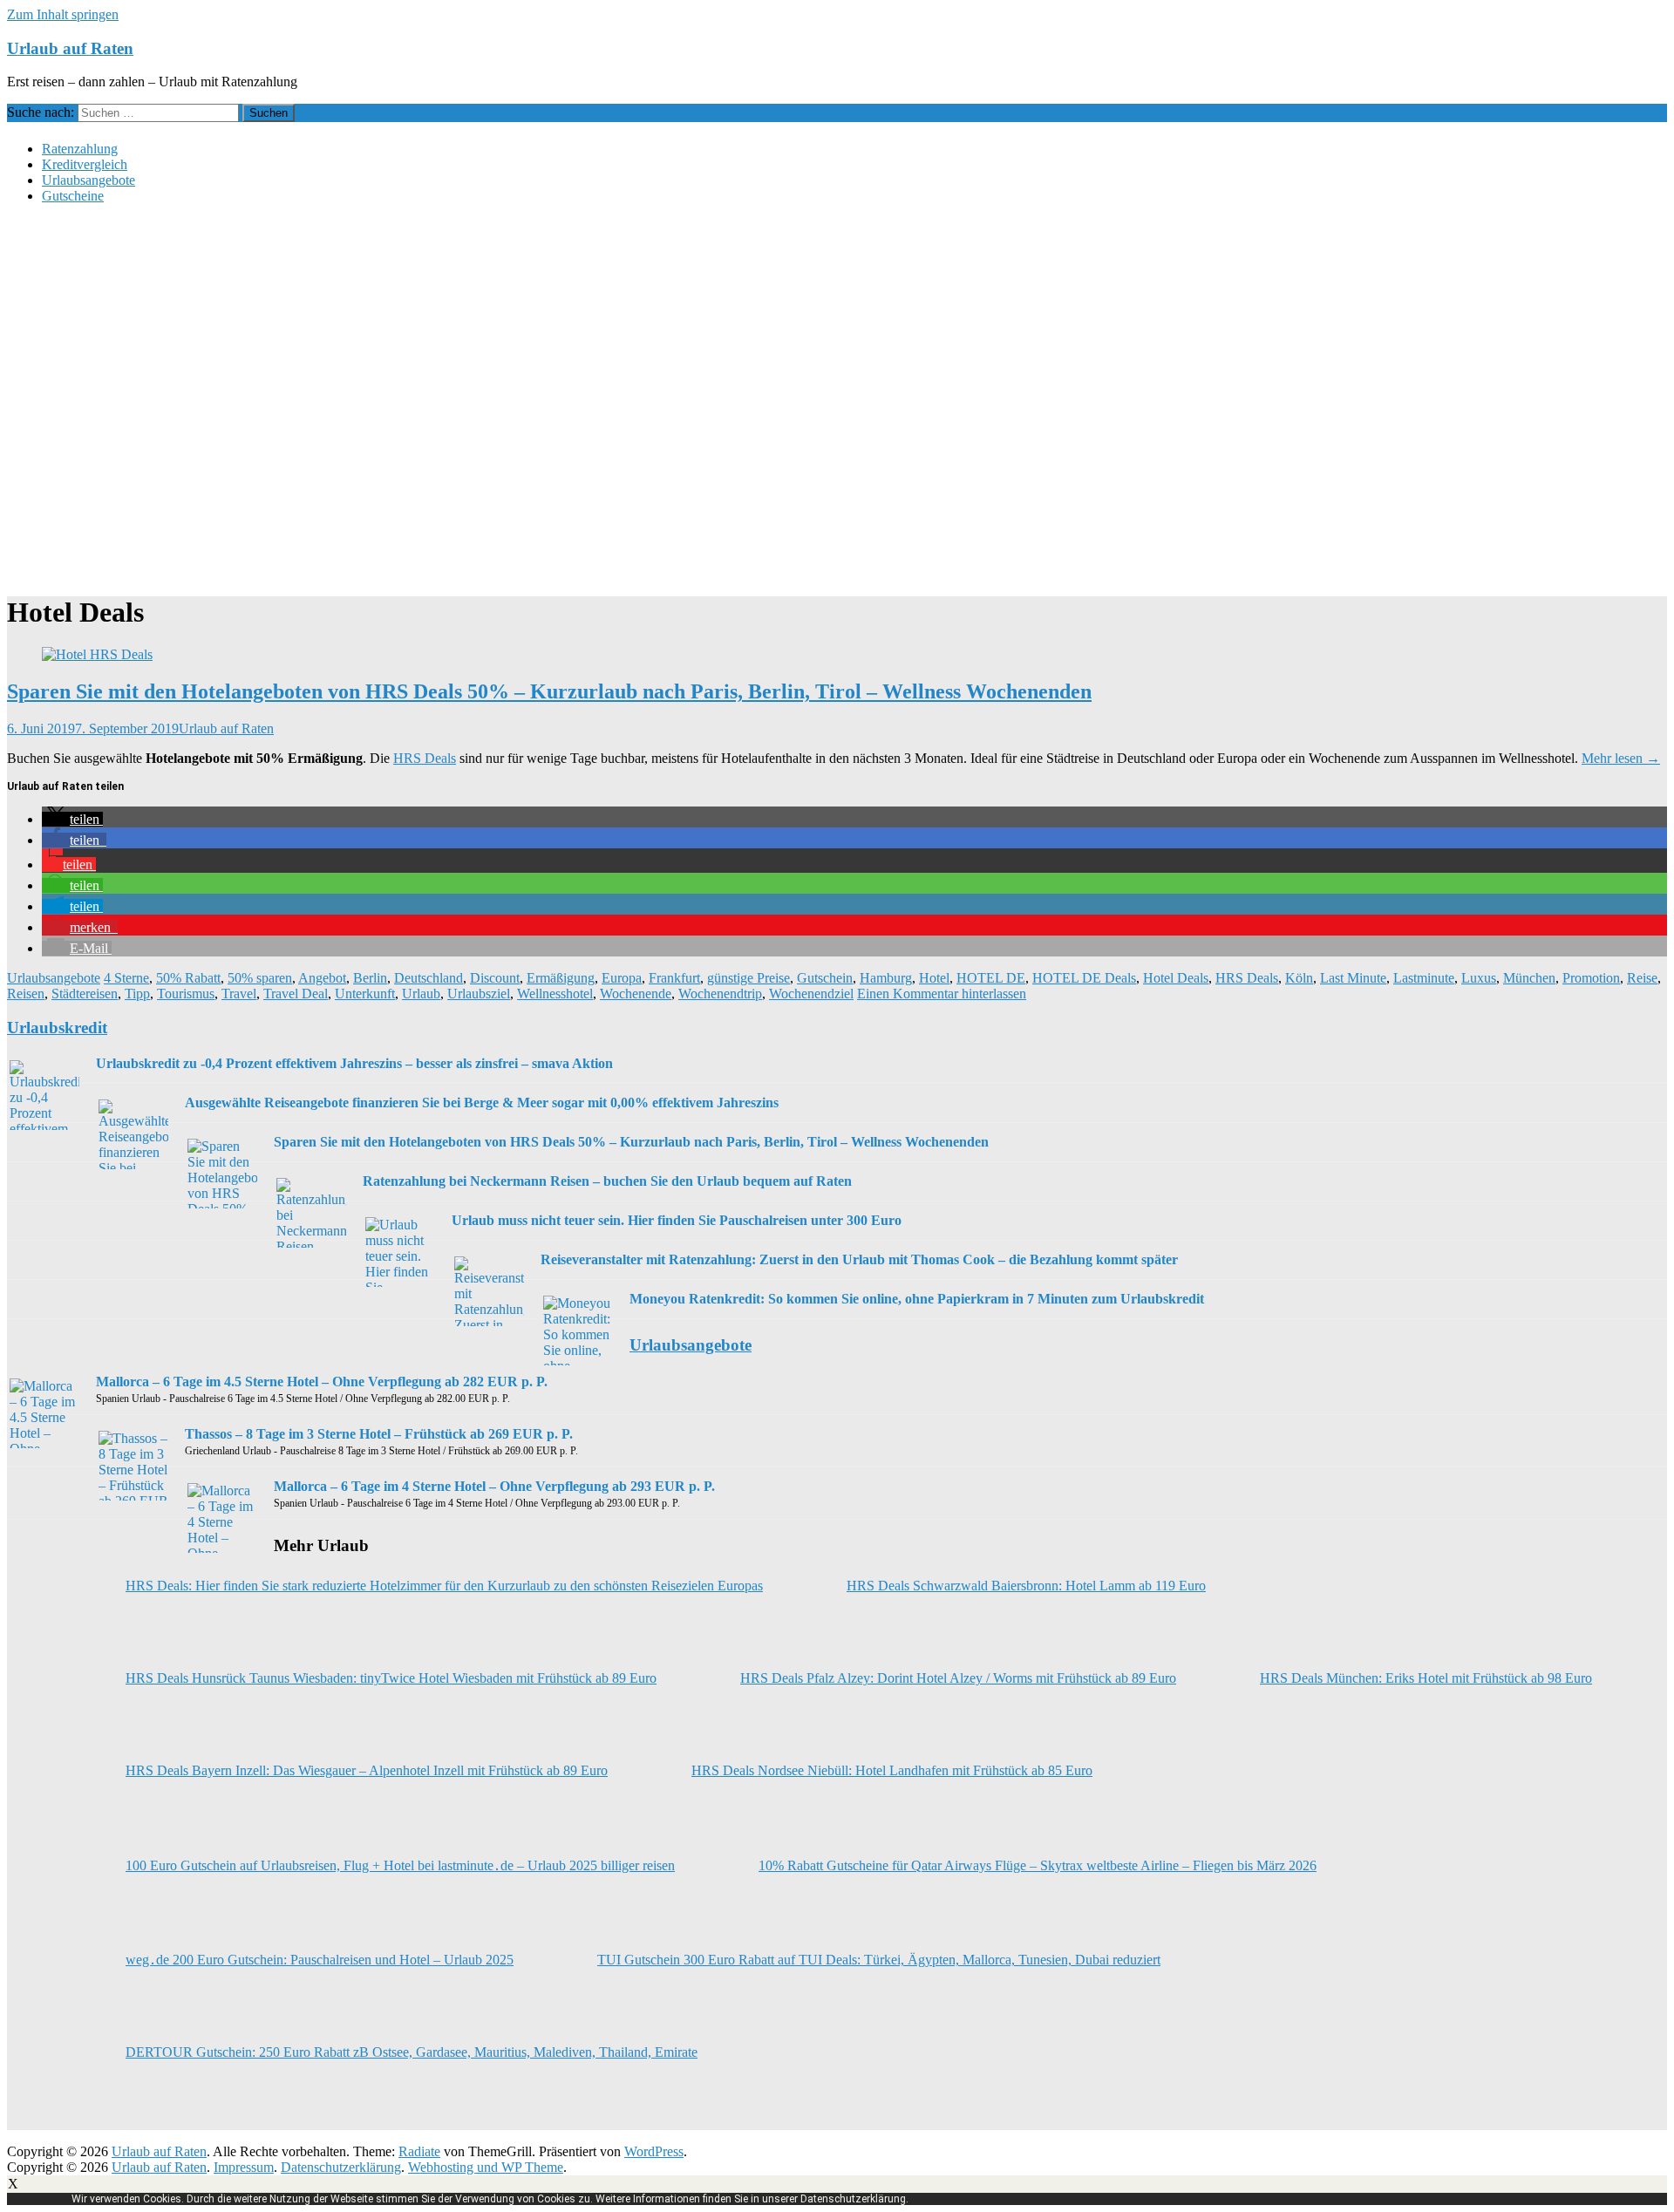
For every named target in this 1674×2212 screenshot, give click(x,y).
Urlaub (421, 994)
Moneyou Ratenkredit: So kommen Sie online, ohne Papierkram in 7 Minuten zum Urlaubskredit (917, 1299)
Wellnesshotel (555, 994)
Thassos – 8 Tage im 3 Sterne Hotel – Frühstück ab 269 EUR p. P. (379, 1434)
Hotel (934, 978)
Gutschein (825, 978)
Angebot (322, 978)
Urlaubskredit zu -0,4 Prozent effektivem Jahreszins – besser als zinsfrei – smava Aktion (354, 1063)
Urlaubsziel (479, 994)
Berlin (370, 978)
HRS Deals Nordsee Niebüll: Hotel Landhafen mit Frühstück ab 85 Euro (892, 1770)
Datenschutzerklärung (341, 2167)
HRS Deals (425, 758)
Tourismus (186, 994)
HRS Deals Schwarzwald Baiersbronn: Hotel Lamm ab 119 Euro (1026, 1586)
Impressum (244, 2167)
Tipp (137, 994)
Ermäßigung (561, 978)
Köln (1299, 978)
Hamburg (886, 978)
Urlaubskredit (57, 1028)
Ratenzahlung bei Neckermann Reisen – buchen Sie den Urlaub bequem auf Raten (607, 1181)
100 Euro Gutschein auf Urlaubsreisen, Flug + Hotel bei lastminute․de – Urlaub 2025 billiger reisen (400, 1865)
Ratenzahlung (80, 149)
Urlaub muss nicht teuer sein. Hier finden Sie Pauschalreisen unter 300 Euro (677, 1220)
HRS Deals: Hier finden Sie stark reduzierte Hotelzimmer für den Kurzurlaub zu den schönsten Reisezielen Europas (444, 1586)
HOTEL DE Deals (1084, 978)
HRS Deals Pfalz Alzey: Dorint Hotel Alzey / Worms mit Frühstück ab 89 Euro (958, 1678)
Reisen (26, 994)
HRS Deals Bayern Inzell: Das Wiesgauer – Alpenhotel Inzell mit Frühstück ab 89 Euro (367, 1770)
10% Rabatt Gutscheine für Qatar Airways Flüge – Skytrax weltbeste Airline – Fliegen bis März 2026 (1038, 1865)
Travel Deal (296, 994)
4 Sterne (126, 978)
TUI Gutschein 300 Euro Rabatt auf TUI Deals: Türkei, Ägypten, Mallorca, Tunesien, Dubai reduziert (879, 1960)
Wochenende (636, 994)
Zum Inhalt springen (63, 14)
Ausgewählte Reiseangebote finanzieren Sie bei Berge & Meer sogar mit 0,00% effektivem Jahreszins (482, 1103)
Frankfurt (674, 978)
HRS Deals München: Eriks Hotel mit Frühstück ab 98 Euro (1426, 1678)
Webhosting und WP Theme (486, 2167)
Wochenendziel (811, 994)
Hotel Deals (1176, 978)
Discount (495, 978)
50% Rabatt (188, 978)
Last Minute (1353, 978)
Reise (1642, 978)
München (1529, 978)
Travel (239, 994)
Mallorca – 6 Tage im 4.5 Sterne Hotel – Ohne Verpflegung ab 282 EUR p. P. (322, 1382)
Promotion (1591, 978)
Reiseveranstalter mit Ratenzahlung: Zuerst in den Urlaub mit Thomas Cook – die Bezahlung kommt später (859, 1259)
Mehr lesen (1621, 758)
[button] (72, 819)
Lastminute (1424, 978)
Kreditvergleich (85, 164)
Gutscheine (73, 196)
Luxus (1479, 978)
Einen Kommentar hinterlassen (942, 994)
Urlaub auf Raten (70, 48)
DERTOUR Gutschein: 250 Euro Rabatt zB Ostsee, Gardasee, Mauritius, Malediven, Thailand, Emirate (412, 2052)
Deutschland (429, 978)
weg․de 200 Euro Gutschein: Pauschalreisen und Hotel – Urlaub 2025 (320, 1960)
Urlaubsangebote (88, 180)
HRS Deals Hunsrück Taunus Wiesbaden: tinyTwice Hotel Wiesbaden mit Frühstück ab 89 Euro (391, 1678)
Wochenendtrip (720, 994)
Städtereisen (85, 994)
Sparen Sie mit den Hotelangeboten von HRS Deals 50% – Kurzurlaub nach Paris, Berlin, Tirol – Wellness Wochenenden (549, 691)
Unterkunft (365, 994)
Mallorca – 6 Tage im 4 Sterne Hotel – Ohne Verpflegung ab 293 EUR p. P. (494, 1486)
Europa (622, 978)
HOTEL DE (991, 978)
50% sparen (260, 978)
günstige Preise (749, 978)
